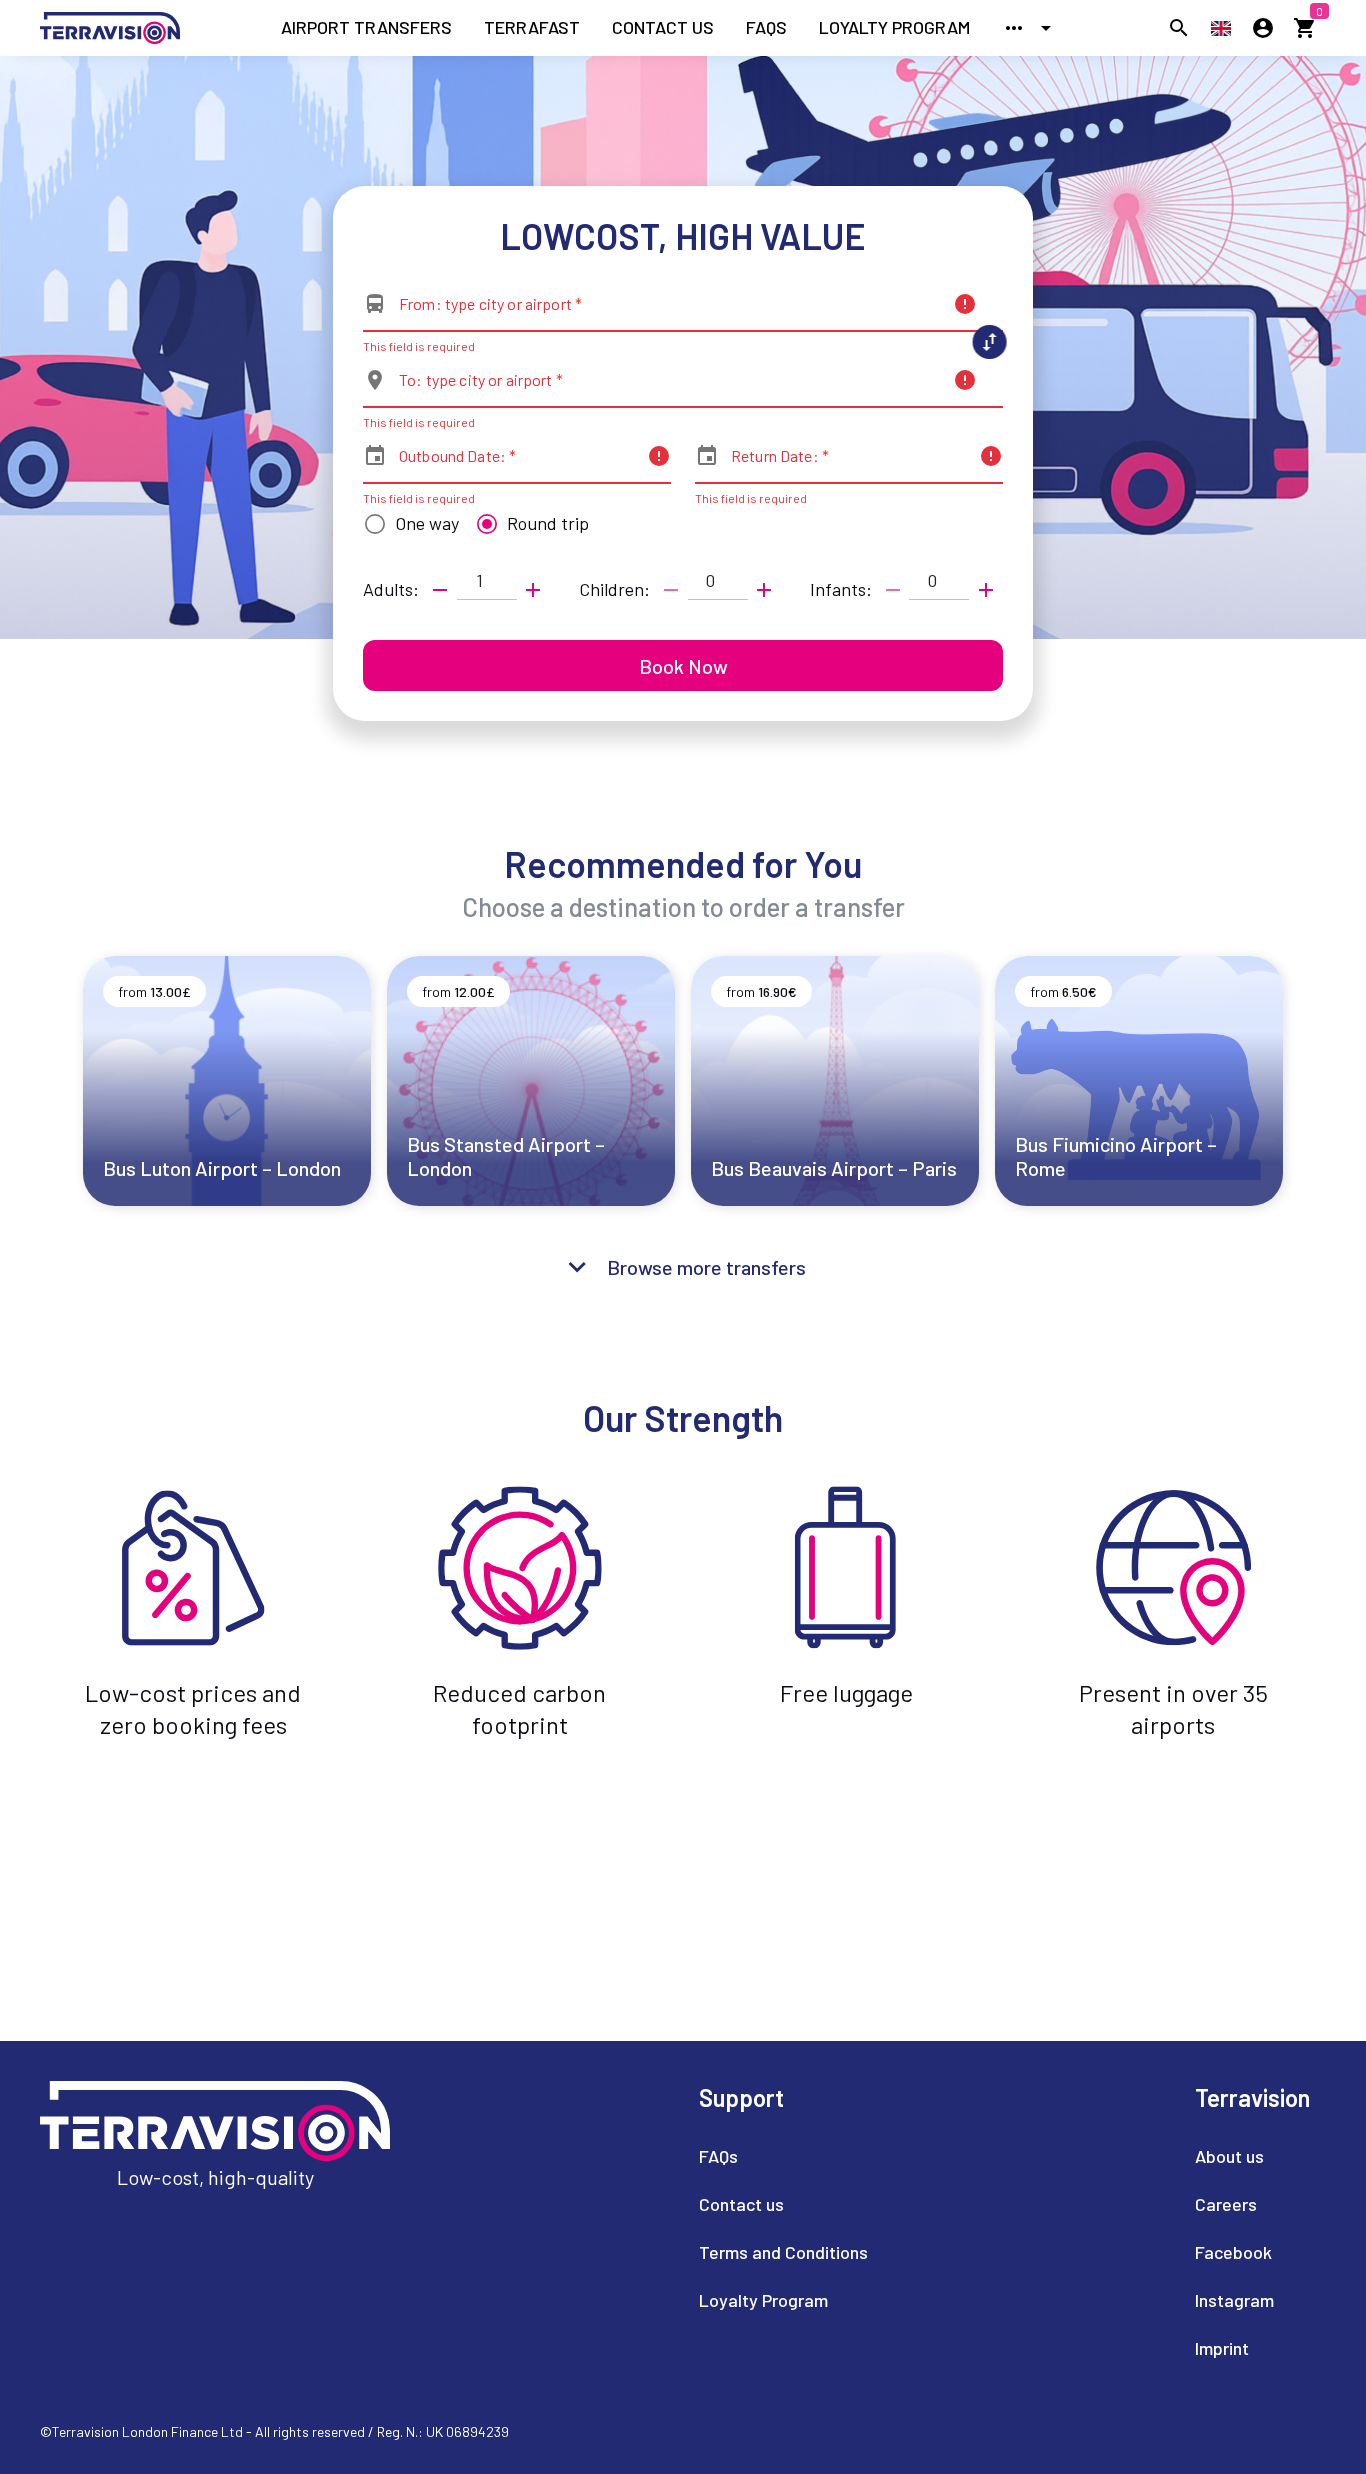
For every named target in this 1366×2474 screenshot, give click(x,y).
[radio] (407, 524)
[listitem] (366, 28)
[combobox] (670, 312)
